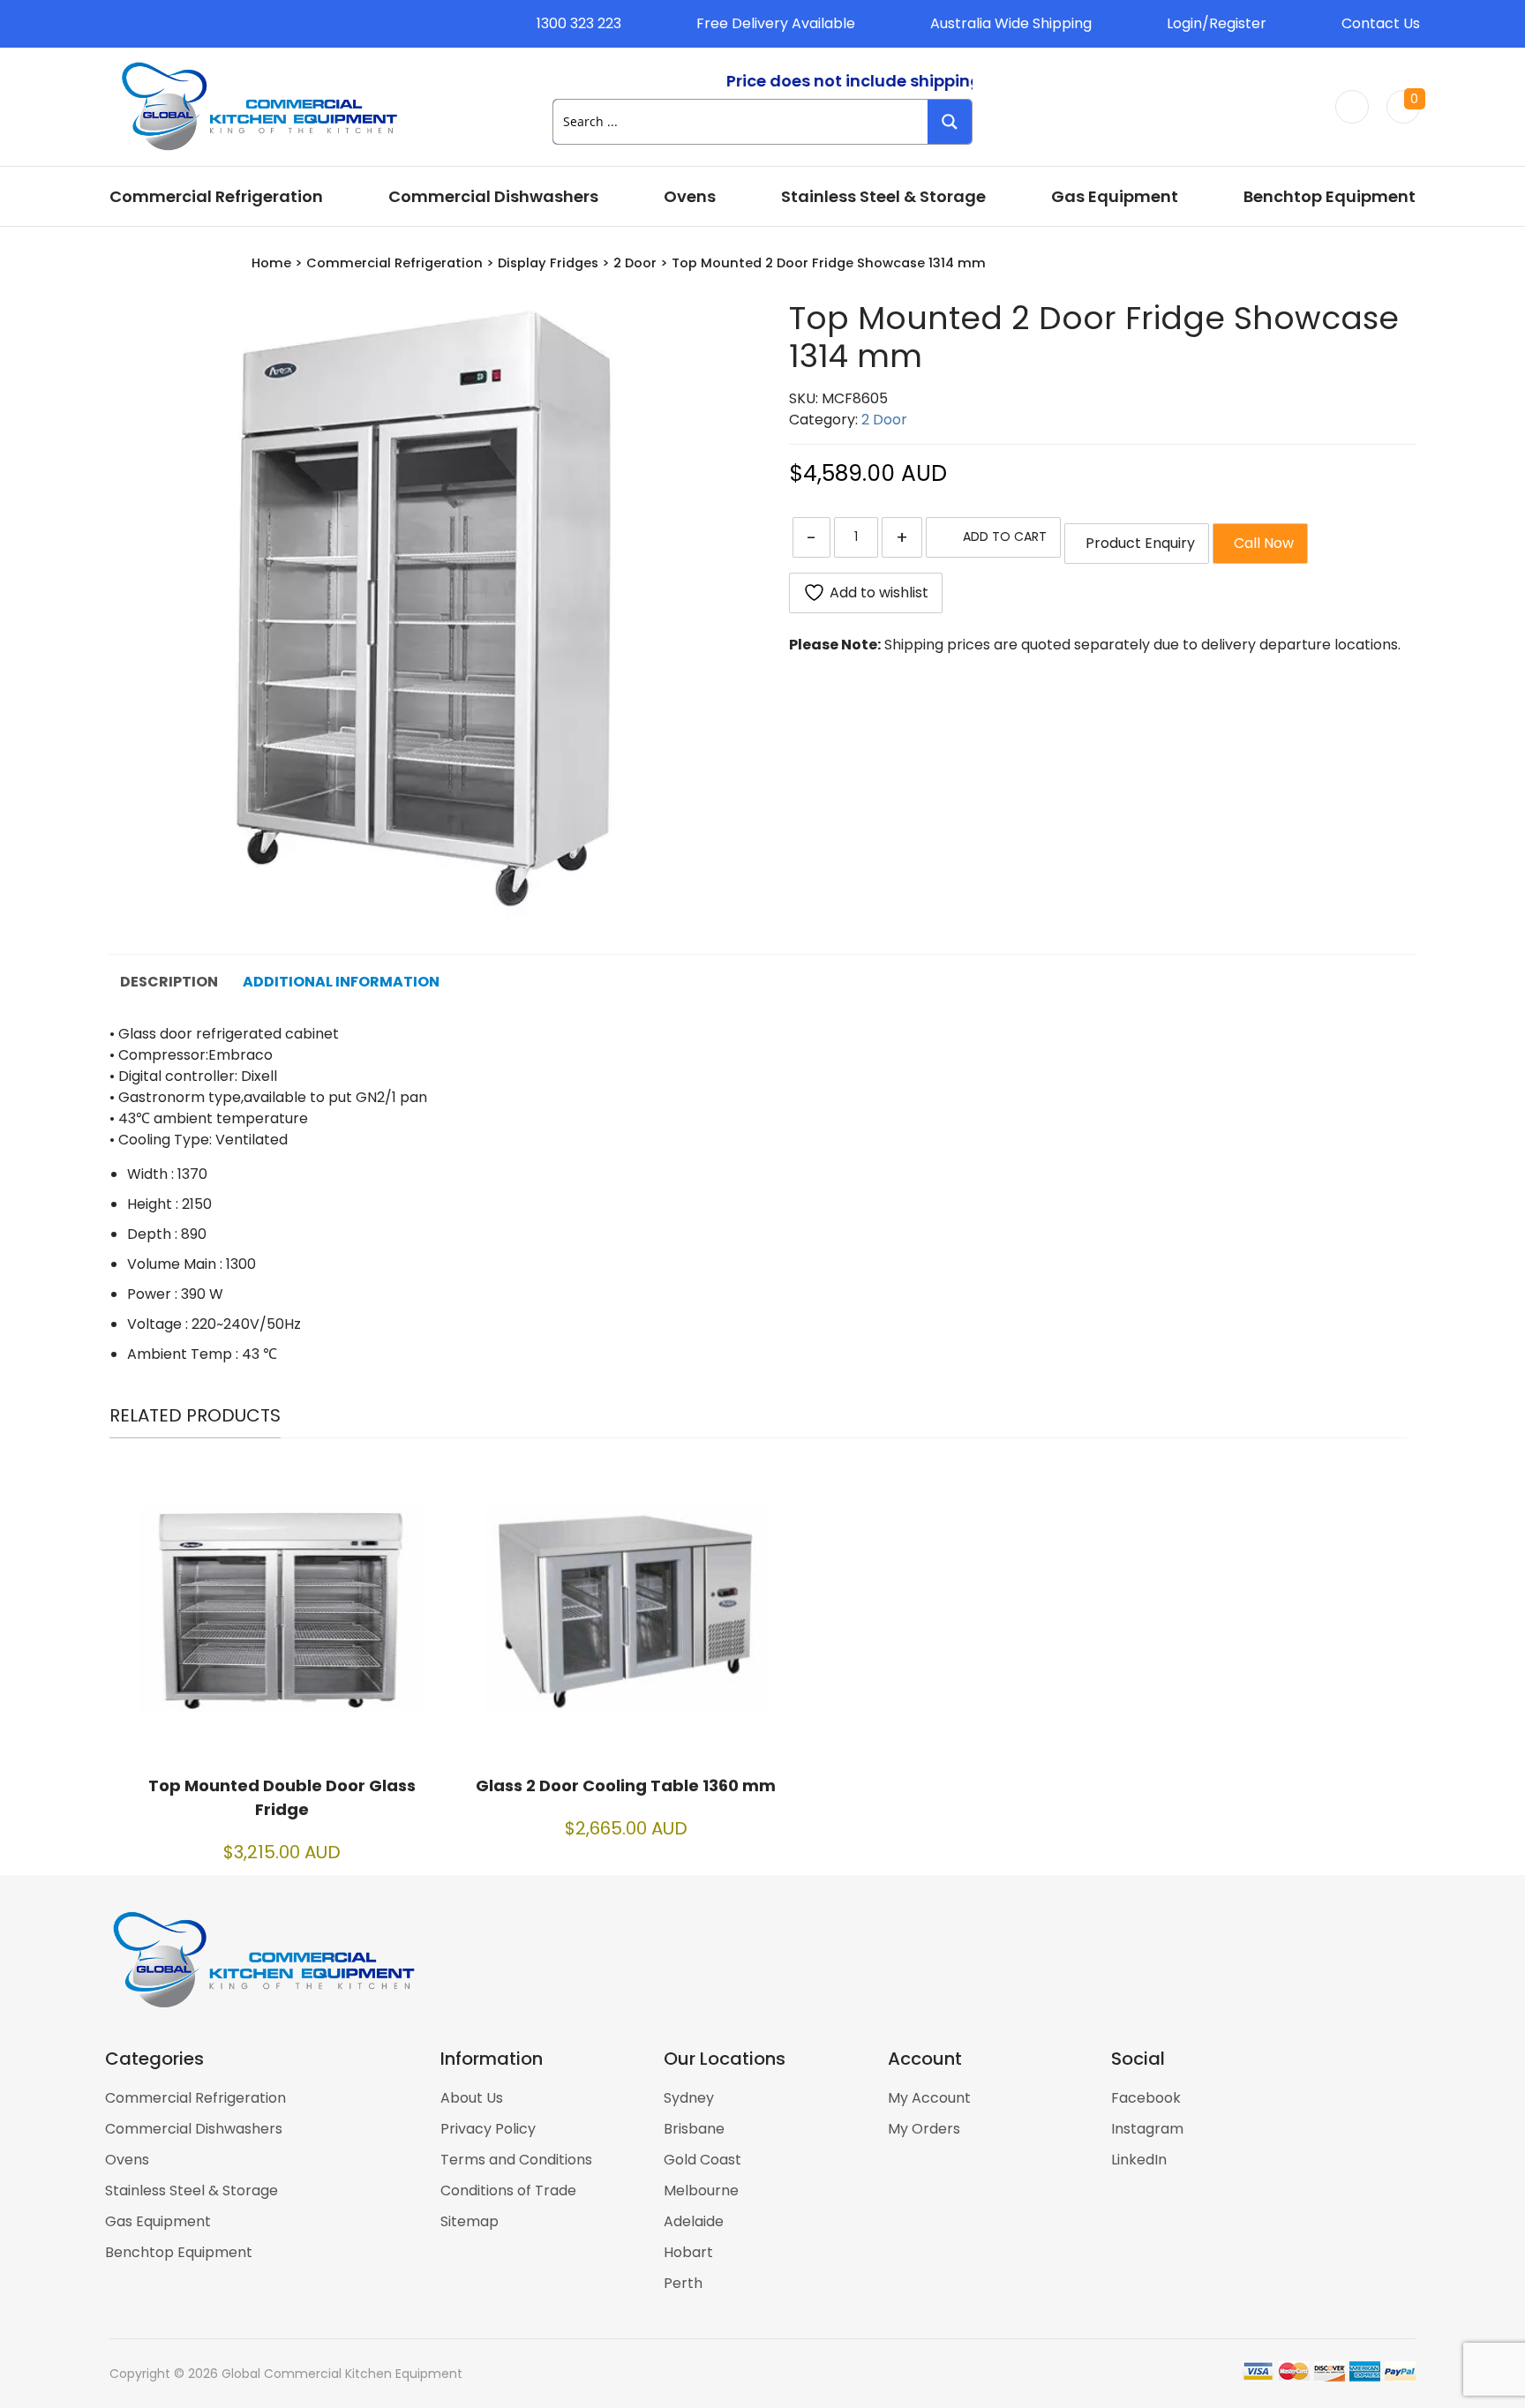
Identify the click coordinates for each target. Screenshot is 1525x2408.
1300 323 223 (579, 23)
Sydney (689, 2098)
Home (271, 263)
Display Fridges (548, 263)
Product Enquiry (1137, 543)
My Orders (924, 2129)
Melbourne (701, 2190)
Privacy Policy (488, 2129)
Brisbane (694, 2129)
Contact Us (1381, 23)
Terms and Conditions (516, 2160)
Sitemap (470, 2221)
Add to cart (1005, 536)
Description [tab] (169, 982)
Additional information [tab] (341, 982)
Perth (683, 2283)
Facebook (1146, 2098)
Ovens (690, 196)
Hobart (688, 2252)
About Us (472, 2098)
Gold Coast (702, 2160)
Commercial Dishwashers (493, 196)
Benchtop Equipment (1330, 196)
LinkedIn (1139, 2160)
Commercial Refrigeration (216, 196)
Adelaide (694, 2221)
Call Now (1260, 543)
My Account (929, 2098)
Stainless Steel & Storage (883, 196)
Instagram (1147, 2129)
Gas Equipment (1115, 196)
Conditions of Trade (508, 2190)
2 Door (635, 263)
